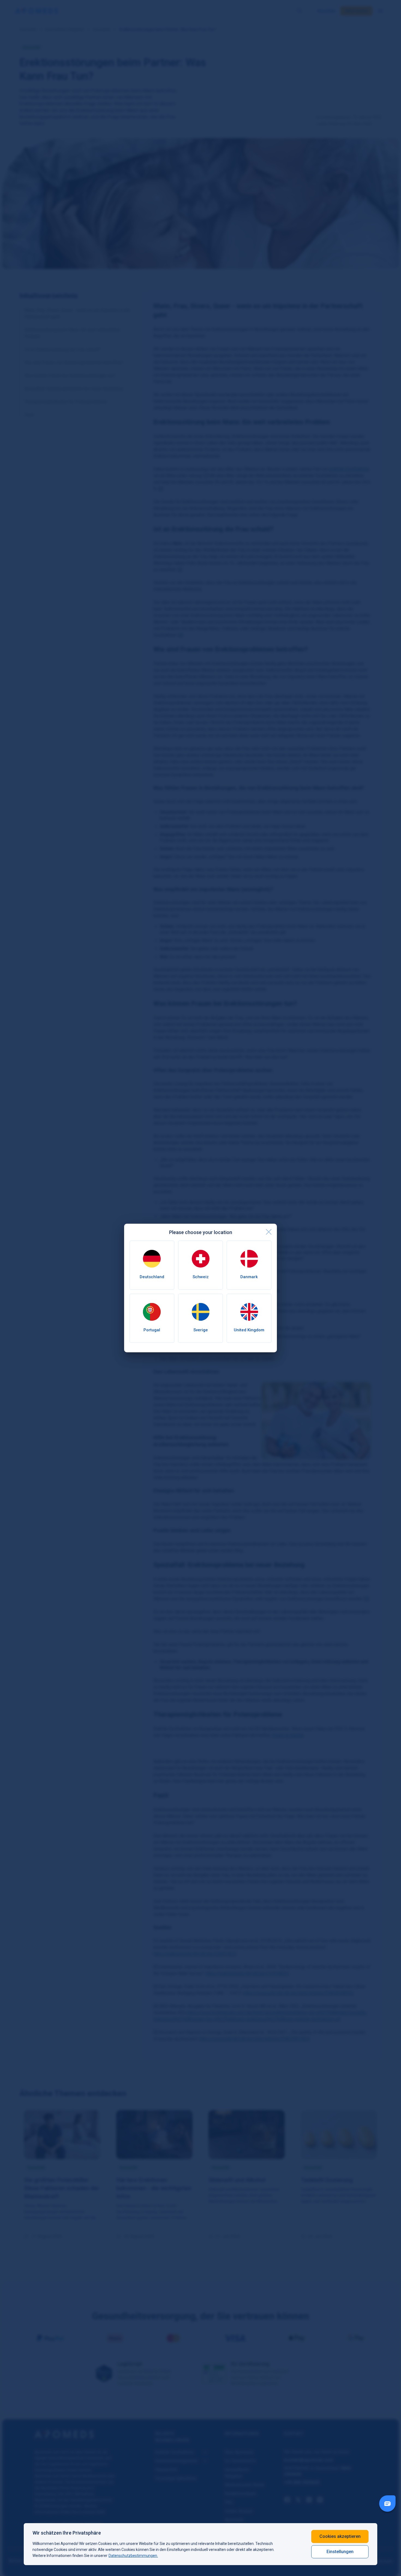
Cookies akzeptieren (340, 2536)
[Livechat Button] (387, 2504)
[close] (269, 1232)
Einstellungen (340, 2552)
